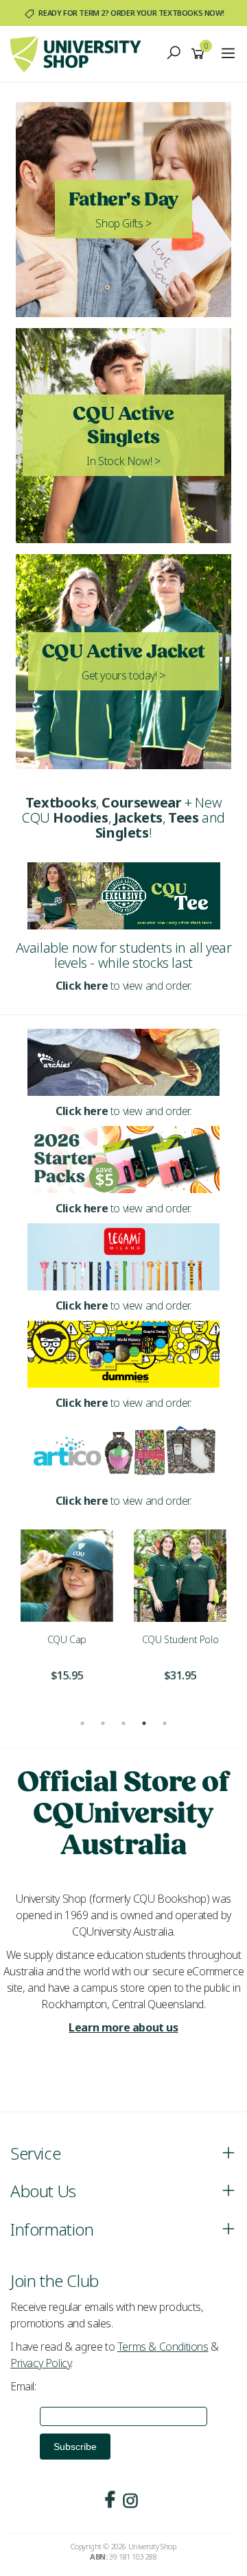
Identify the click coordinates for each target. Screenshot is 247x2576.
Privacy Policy (40, 2363)
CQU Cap (67, 1639)
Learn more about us (123, 2027)
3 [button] (123, 1723)
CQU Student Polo (180, 1639)
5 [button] (165, 1723)
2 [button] (103, 1723)
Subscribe (75, 2447)
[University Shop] (79, 53)
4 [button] (144, 1723)
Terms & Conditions (163, 2347)
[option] (67, 1614)
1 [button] (82, 1723)
